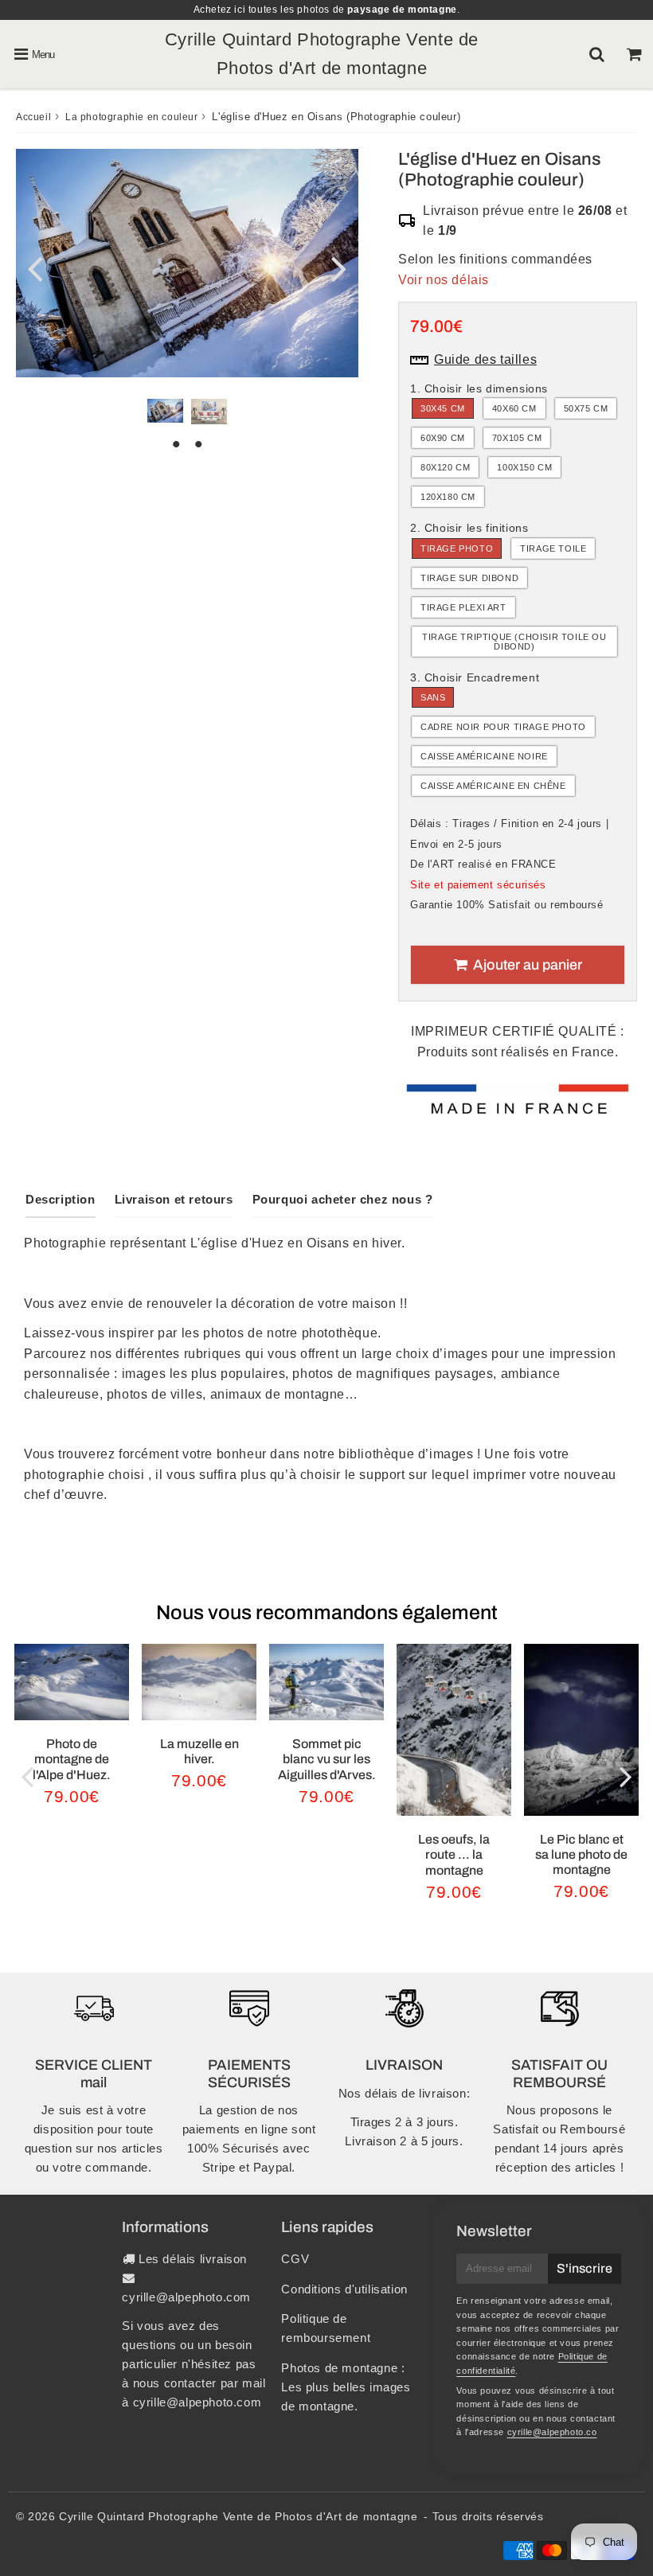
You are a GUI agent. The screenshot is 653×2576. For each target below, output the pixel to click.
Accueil (33, 117)
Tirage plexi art (463, 607)
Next (339, 268)
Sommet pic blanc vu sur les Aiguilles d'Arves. (327, 1759)
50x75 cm (586, 408)
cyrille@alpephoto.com (186, 2297)
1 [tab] (176, 444)
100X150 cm (524, 467)
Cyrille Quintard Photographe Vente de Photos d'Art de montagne (238, 2516)
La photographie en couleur (132, 117)
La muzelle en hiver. (199, 1751)
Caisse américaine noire (484, 756)
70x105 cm (517, 438)
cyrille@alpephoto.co (552, 2432)
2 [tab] (198, 444)
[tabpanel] (165, 411)
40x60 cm (514, 408)
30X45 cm (443, 408)
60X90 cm (443, 438)
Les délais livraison (193, 2259)
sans (433, 697)
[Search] (597, 54)
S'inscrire (585, 2268)
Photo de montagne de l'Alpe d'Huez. (72, 1759)
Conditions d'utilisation (344, 2289)
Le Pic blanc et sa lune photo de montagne (581, 1854)
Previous (35, 268)
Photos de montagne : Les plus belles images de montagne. (346, 2387)
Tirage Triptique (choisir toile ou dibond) (514, 642)
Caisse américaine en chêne (493, 786)
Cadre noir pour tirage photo (503, 727)
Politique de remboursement (326, 2328)
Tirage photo (457, 548)
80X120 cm (445, 467)
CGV (295, 2259)
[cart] (634, 54)
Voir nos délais (444, 280)
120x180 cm (448, 497)
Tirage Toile (553, 548)
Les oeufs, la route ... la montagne (454, 1854)
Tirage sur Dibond (469, 578)
